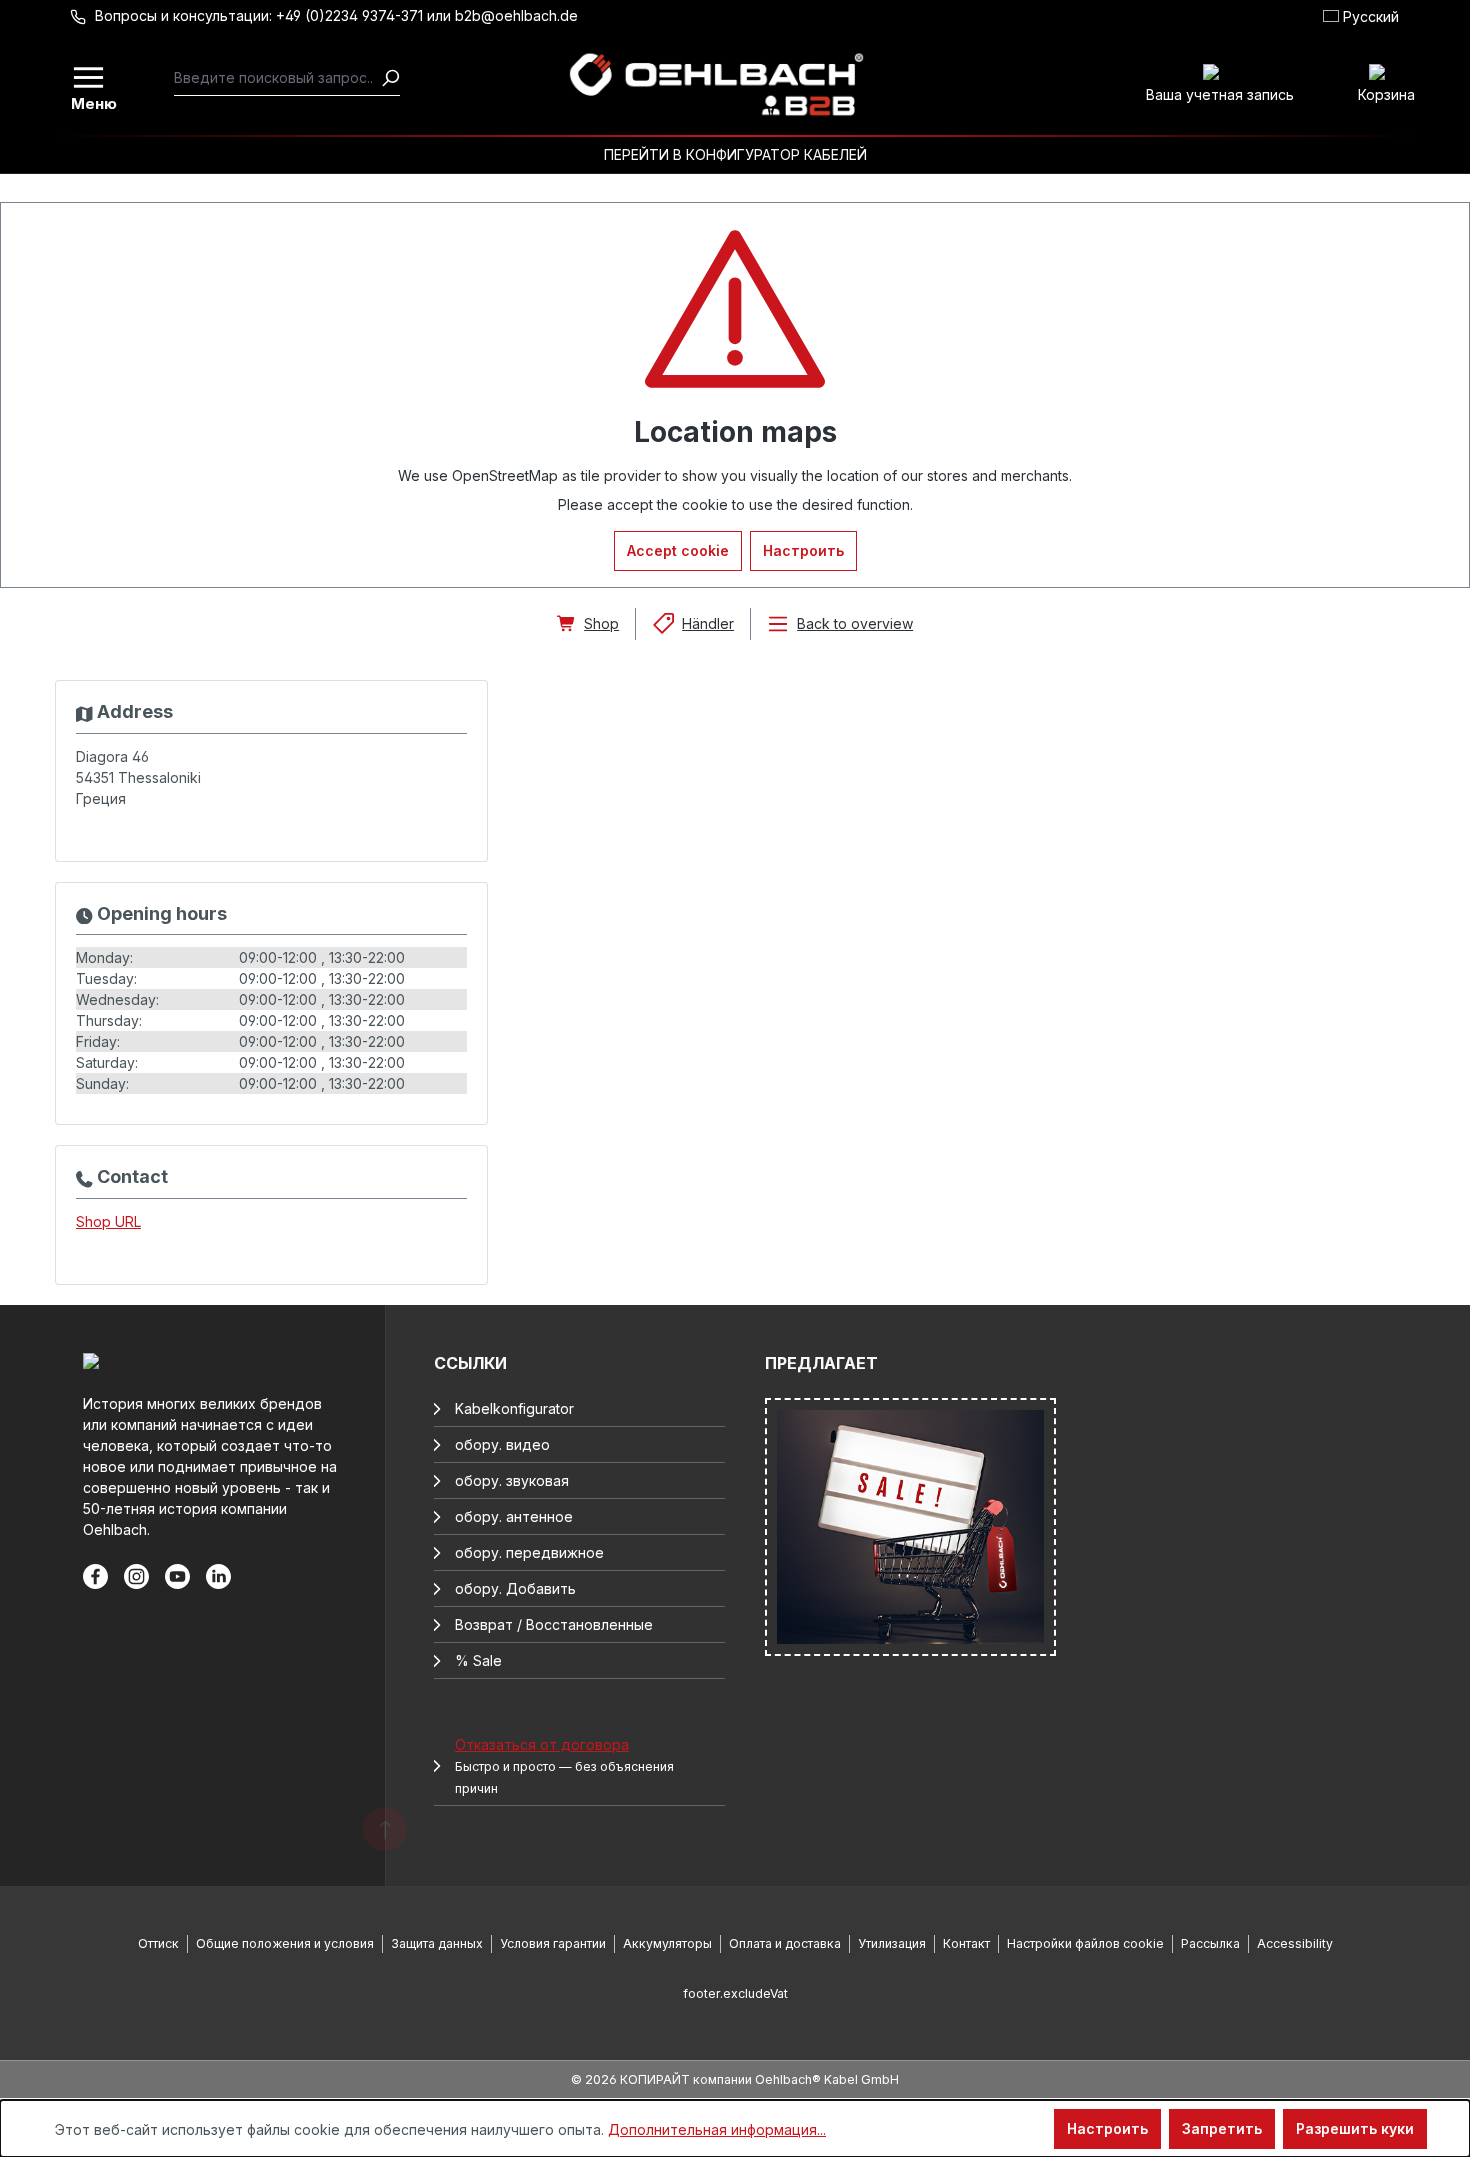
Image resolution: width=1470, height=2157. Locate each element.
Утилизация (892, 1943)
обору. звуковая (512, 1480)
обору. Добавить (515, 1588)
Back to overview (855, 623)
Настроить (803, 550)
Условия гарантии (553, 1943)
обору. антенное (514, 1516)
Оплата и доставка (785, 1943)
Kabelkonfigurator (514, 1408)
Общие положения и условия (285, 1943)
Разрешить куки (1355, 2128)
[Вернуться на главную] (716, 85)
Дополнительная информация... (717, 2129)
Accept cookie (678, 550)
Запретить (1222, 2128)
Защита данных (437, 1943)
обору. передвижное (529, 1552)
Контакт (966, 1943)
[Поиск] (390, 78)
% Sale (478, 1660)
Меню (90, 102)
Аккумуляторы (667, 1943)
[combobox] (277, 78)
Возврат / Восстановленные (554, 1624)
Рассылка (1210, 1943)
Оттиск (158, 1943)
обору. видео (502, 1444)
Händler (708, 623)
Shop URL (108, 1221)
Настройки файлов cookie (1085, 1943)
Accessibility (1295, 1943)
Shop (601, 623)
